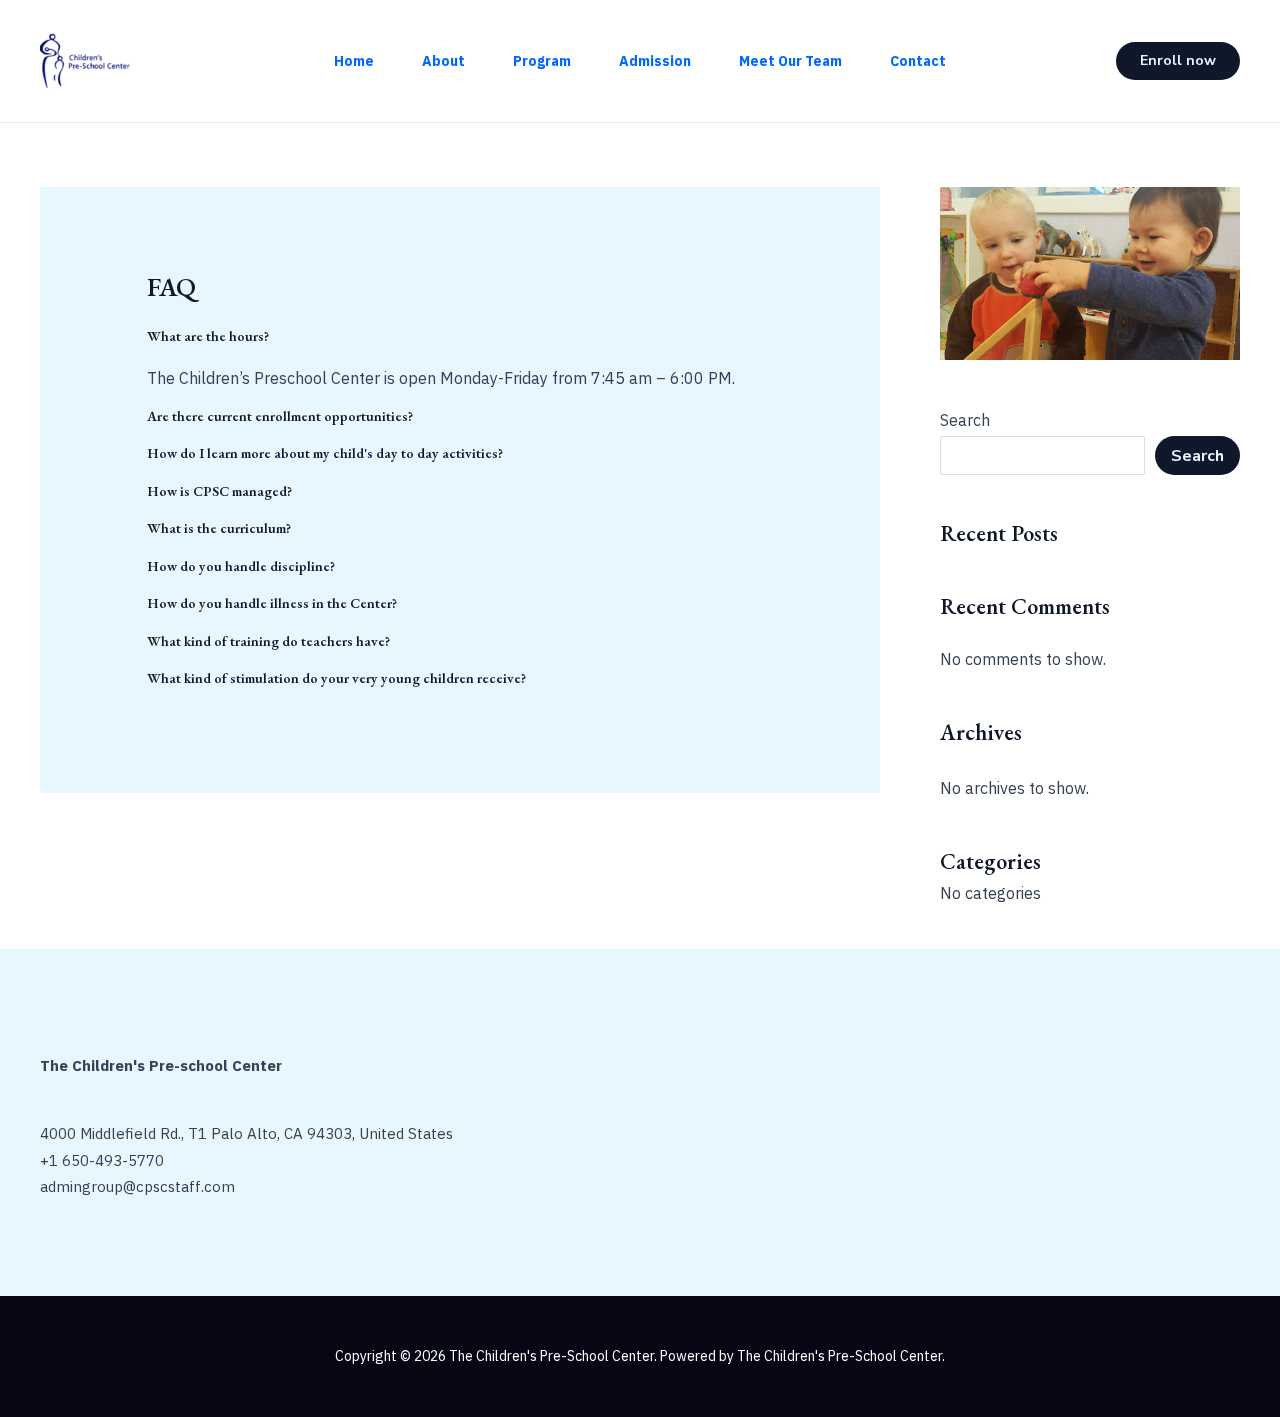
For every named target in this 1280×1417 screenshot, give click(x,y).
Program (542, 61)
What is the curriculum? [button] (219, 528)
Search (965, 420)
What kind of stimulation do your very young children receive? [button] (336, 678)
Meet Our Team (790, 61)
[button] (1178, 61)
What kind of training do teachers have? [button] (268, 641)
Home (354, 61)
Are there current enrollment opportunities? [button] (280, 416)
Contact (918, 61)
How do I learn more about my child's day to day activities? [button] (325, 453)
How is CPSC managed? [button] (219, 491)
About (443, 61)
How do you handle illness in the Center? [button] (272, 603)
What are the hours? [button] (208, 336)
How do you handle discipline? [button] (241, 566)
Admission (655, 61)
